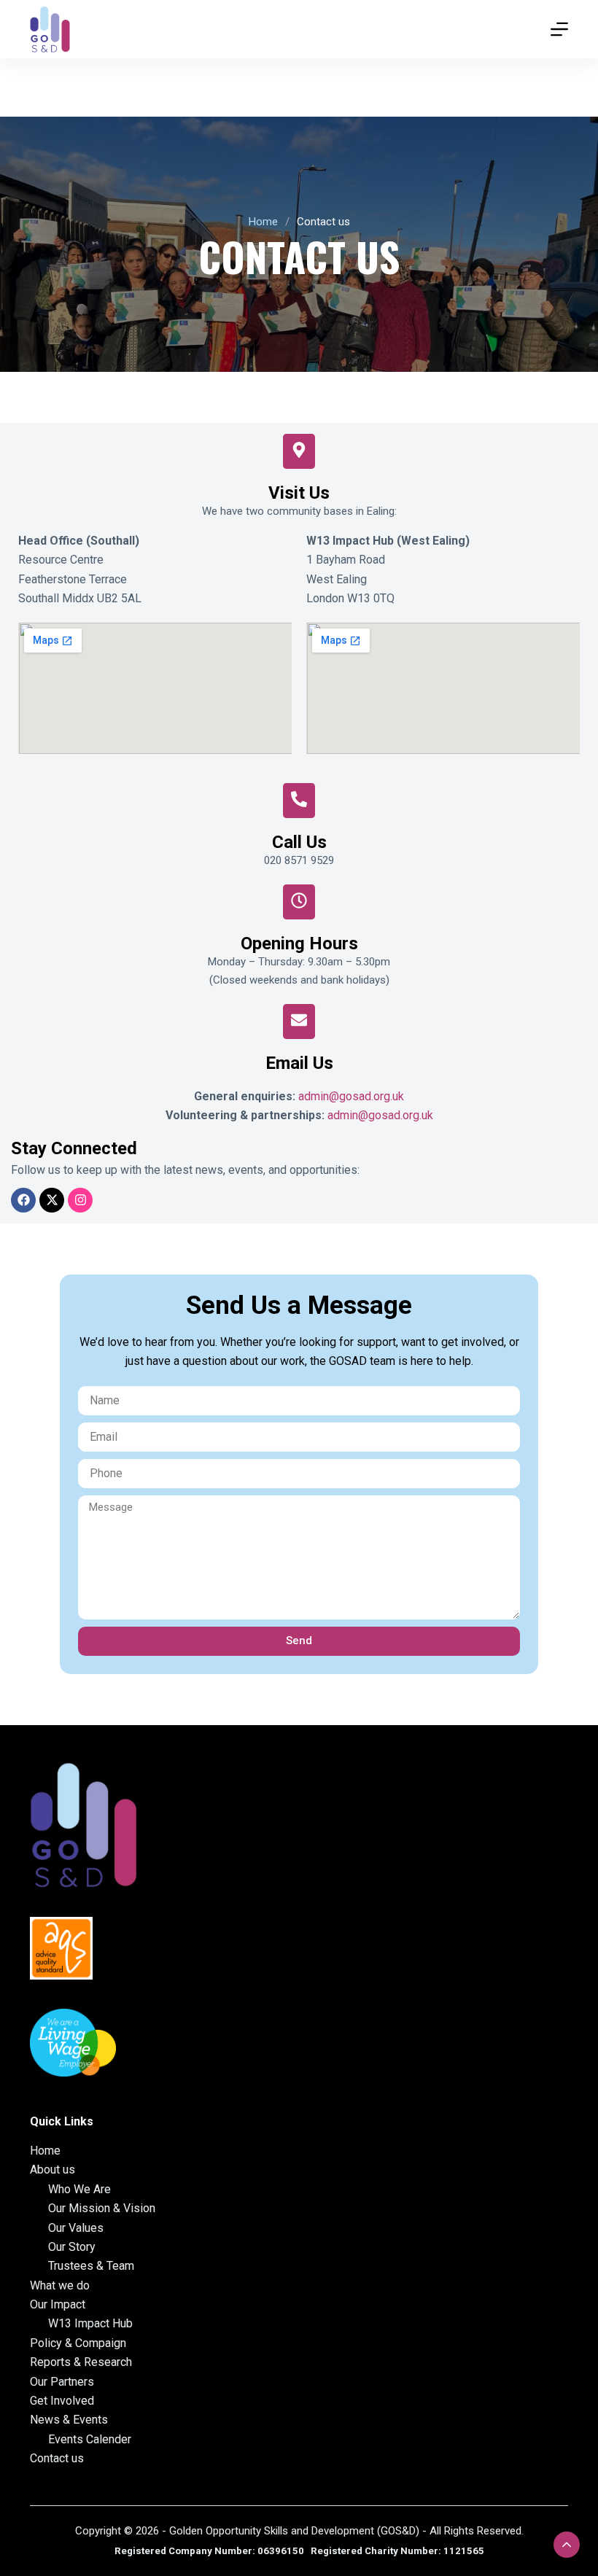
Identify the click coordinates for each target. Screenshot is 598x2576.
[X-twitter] (52, 1200)
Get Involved (62, 2401)
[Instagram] (80, 1200)
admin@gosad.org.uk (351, 1096)
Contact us (57, 2458)
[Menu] (559, 29)
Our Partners (62, 2382)
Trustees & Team (91, 2266)
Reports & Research (81, 2362)
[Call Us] (299, 801)
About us (53, 2170)
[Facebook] (23, 1200)
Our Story (72, 2247)
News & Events (69, 2420)
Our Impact (58, 2304)
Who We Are (79, 2189)
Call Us (299, 842)
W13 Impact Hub (90, 2323)
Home (263, 222)
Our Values (76, 2228)
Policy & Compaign (78, 2343)
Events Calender (90, 2439)
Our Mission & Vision (102, 2208)
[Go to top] (567, 2545)
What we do (60, 2285)
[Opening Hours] (299, 902)
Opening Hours (299, 943)
